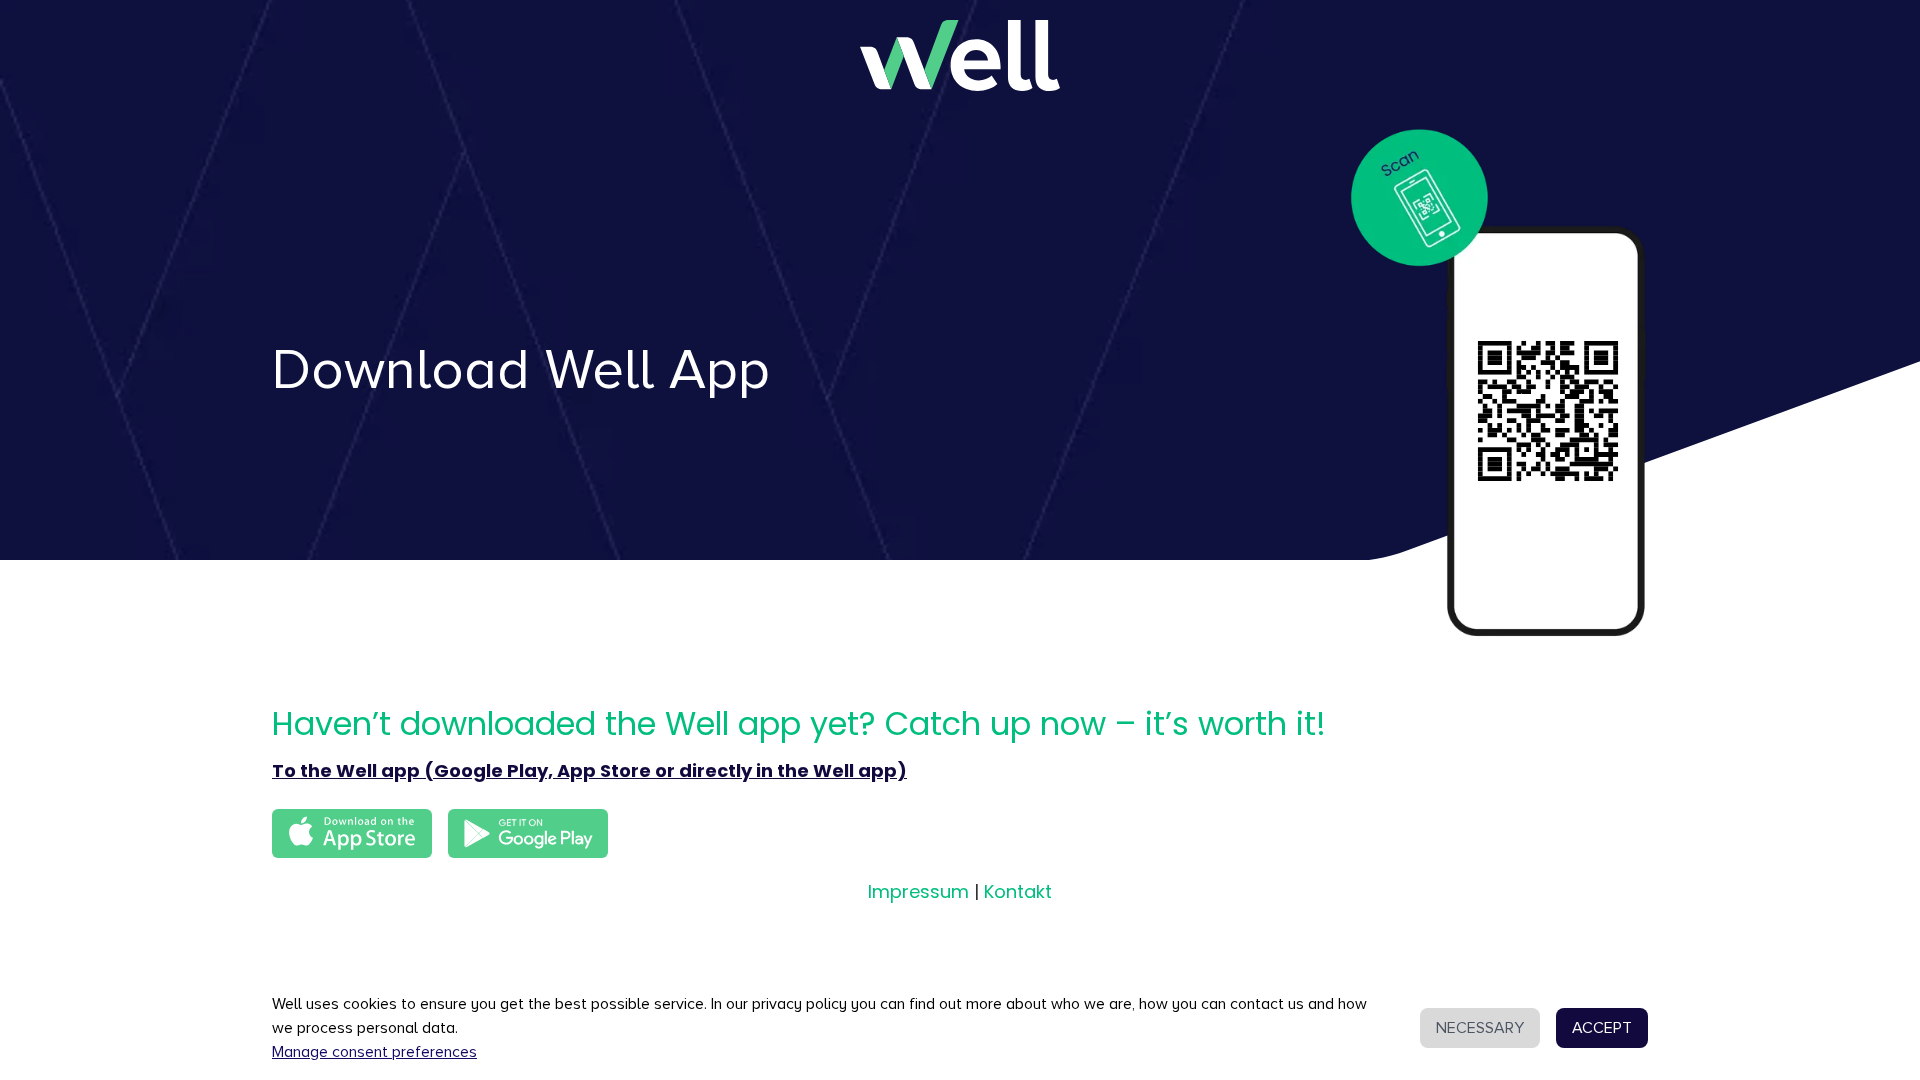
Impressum (918, 891)
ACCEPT (1602, 1028)
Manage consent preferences (374, 1052)
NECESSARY (1480, 1028)
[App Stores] (528, 834)
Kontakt (1018, 891)
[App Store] (352, 834)
